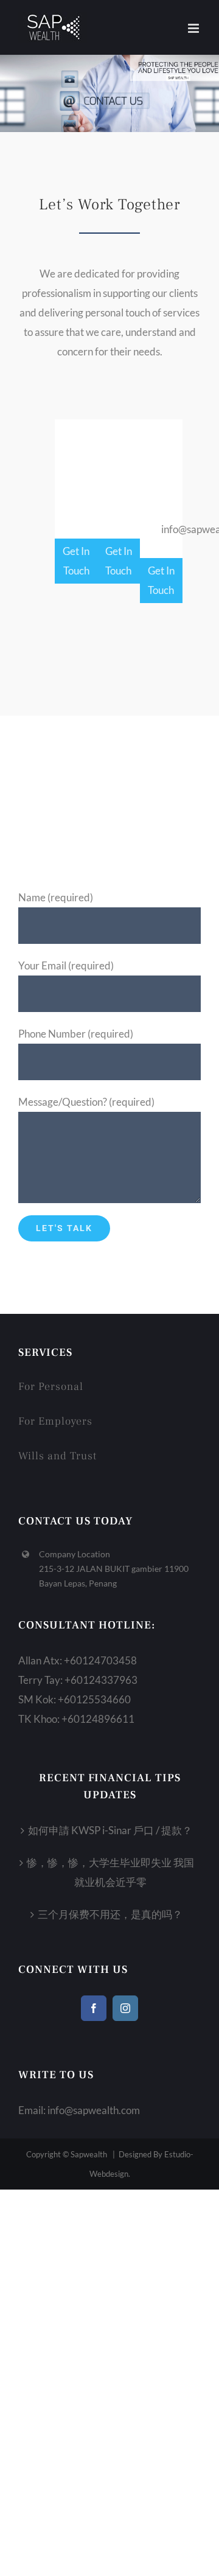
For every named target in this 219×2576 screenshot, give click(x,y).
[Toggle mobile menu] (194, 28)
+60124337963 (101, 1680)
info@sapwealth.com (94, 2110)
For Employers (55, 1421)
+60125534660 (94, 1699)
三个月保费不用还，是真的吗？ (110, 1914)
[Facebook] (94, 2008)
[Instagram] (125, 2008)
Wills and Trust (57, 1456)
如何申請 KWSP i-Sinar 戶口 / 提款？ (110, 1830)
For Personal (51, 1387)
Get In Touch (76, 561)
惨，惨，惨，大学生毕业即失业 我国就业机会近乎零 (110, 1872)
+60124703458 (100, 1660)
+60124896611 (98, 1719)
